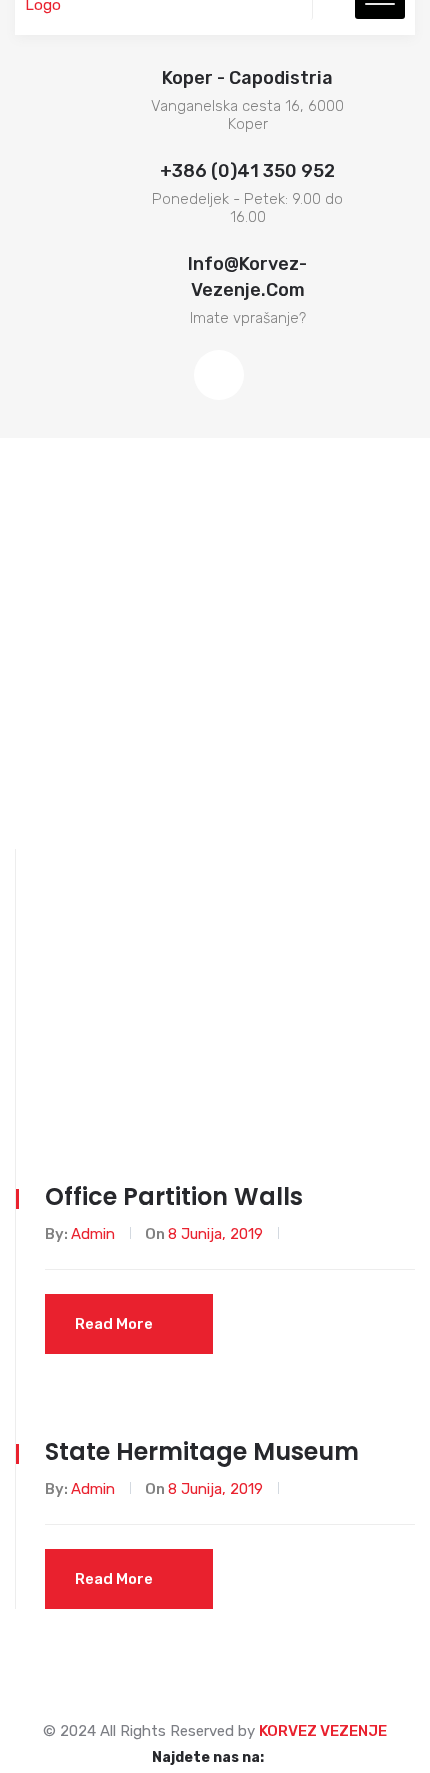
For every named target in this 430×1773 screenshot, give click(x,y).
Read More (114, 1324)
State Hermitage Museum (202, 1451)
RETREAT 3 (375, 1004)
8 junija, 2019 (215, 1234)
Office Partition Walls (174, 1196)
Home (287, 1004)
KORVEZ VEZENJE (323, 1731)
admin (93, 1234)
